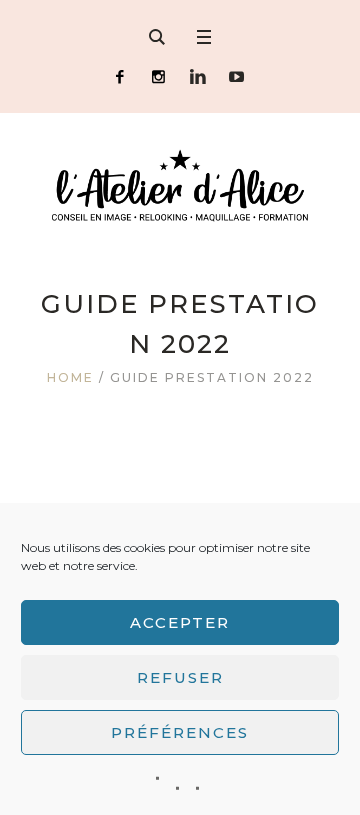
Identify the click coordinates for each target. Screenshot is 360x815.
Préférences (180, 732)
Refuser (180, 677)
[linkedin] (197, 76)
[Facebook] (119, 76)
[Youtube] (236, 76)
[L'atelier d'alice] (180, 186)
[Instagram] (158, 76)
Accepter (180, 622)
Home (70, 377)
